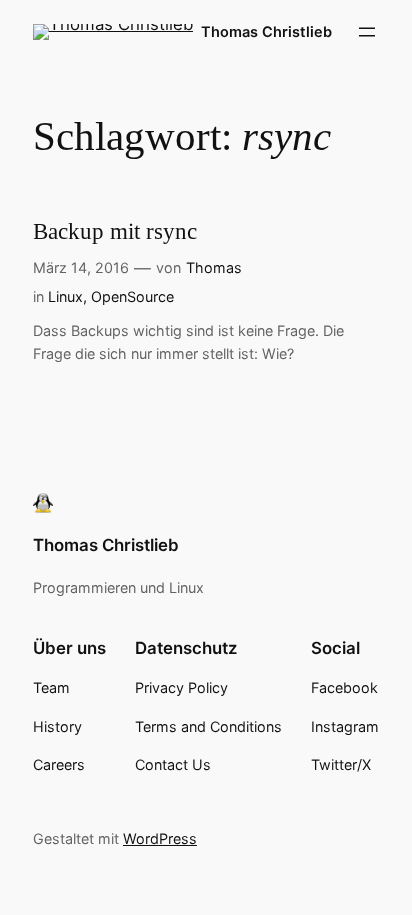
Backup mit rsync (115, 231)
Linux (65, 296)
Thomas (214, 267)
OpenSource (132, 296)
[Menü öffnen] (367, 32)
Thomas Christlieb (266, 31)
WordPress (160, 838)
